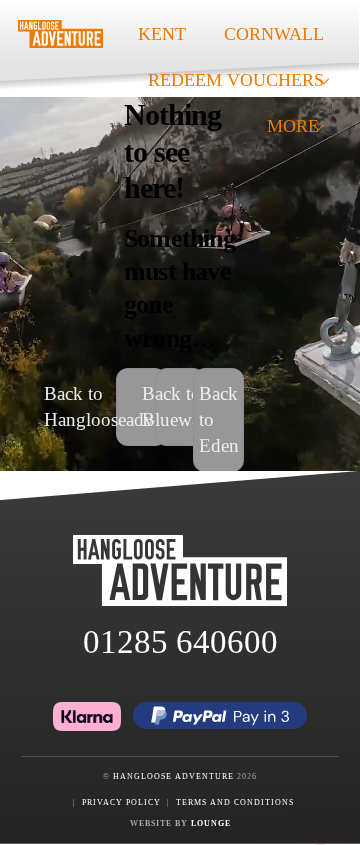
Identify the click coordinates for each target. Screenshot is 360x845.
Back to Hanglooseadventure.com (141, 406)
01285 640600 (180, 642)
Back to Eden (219, 419)
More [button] (293, 126)
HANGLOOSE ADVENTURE (173, 776)
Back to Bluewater (180, 406)
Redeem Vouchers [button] (236, 80)
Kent (162, 34)
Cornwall (274, 34)
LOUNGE (211, 823)
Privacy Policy (121, 802)
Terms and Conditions (235, 802)
